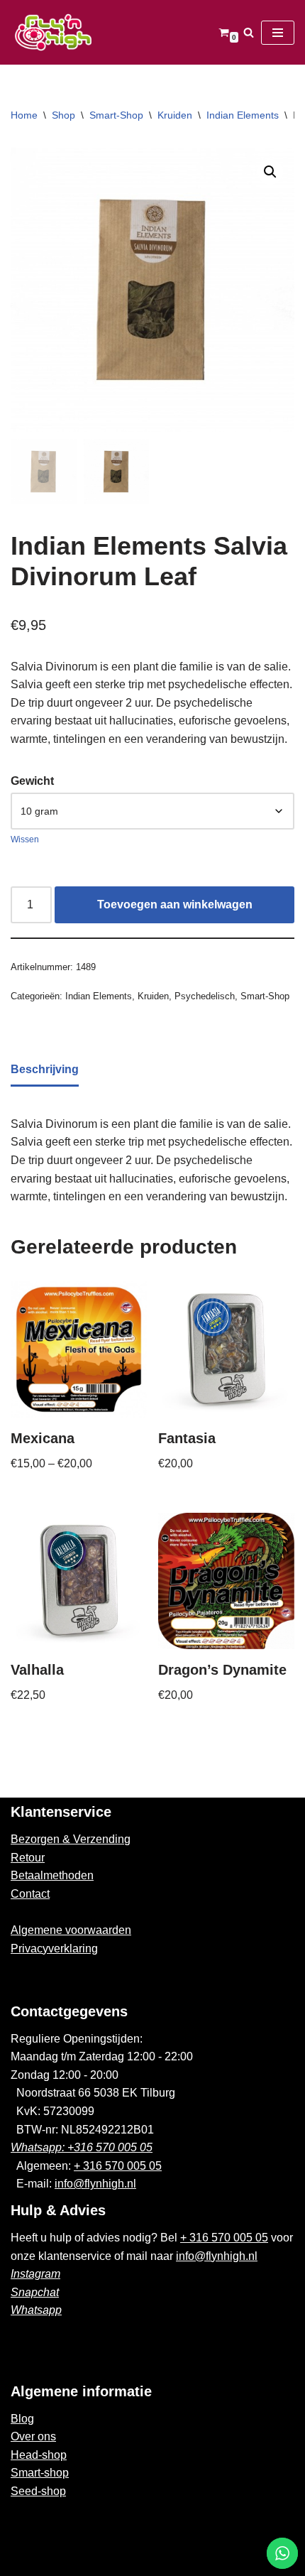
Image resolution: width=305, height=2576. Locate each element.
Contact (30, 1894)
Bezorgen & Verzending (71, 1839)
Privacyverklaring (54, 1949)
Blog (22, 2419)
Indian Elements (243, 115)
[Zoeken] (249, 32)
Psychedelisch (205, 996)
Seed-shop (38, 2491)
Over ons (33, 2436)
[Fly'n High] (53, 32)
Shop (63, 115)
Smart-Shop (116, 115)
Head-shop (39, 2455)
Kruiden (175, 115)
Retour (28, 1858)
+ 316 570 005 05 (118, 2166)
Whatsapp (36, 2310)
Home (24, 115)
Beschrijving (45, 1069)
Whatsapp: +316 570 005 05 (82, 2147)
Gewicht (32, 781)
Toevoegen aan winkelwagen (175, 904)
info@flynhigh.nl (95, 2184)
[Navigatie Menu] (278, 33)
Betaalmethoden (52, 1875)
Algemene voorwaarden (71, 1930)
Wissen (25, 839)
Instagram (35, 2274)
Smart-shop (40, 2473)
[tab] (45, 1071)
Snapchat (35, 2292)
